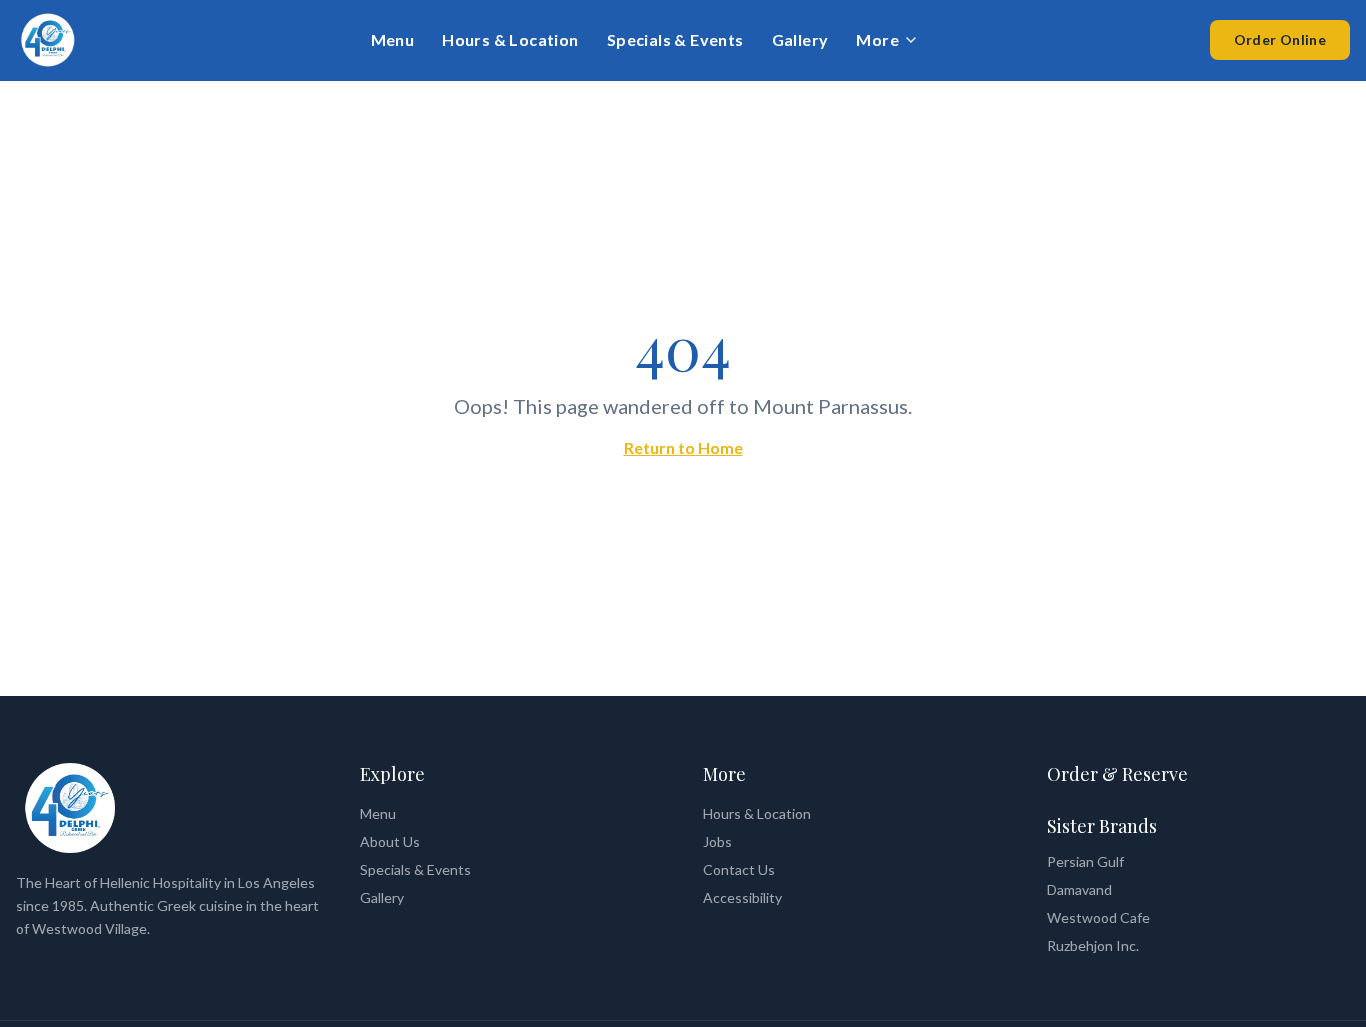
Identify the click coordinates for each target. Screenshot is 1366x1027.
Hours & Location (510, 39)
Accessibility (742, 897)
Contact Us (739, 869)
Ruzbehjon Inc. (1093, 945)
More (877, 39)
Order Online (1280, 39)
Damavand (1079, 889)
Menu (393, 39)
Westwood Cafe (1098, 917)
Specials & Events (675, 39)
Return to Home (683, 447)
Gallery (800, 39)
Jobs (717, 841)
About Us (390, 841)
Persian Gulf (1085, 861)
